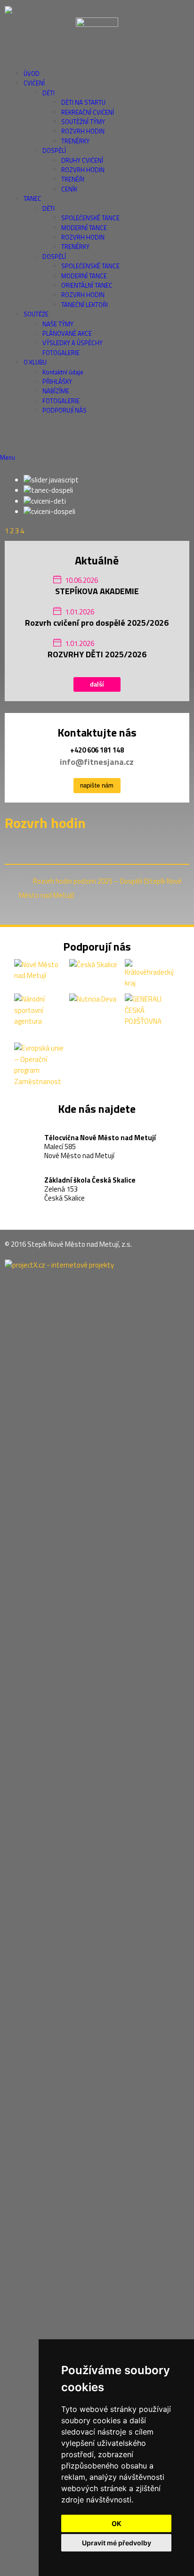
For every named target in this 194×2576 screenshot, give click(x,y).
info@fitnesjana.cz (97, 762)
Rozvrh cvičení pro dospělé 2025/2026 (97, 623)
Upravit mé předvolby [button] (117, 2543)
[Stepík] (97, 10)
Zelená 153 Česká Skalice (90, 1182)
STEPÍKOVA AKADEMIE (97, 591)
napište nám (97, 785)
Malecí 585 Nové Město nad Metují (100, 1139)
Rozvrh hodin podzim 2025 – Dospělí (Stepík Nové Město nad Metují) (100, 888)
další (97, 684)
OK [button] (117, 2523)
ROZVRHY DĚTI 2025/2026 (97, 654)
